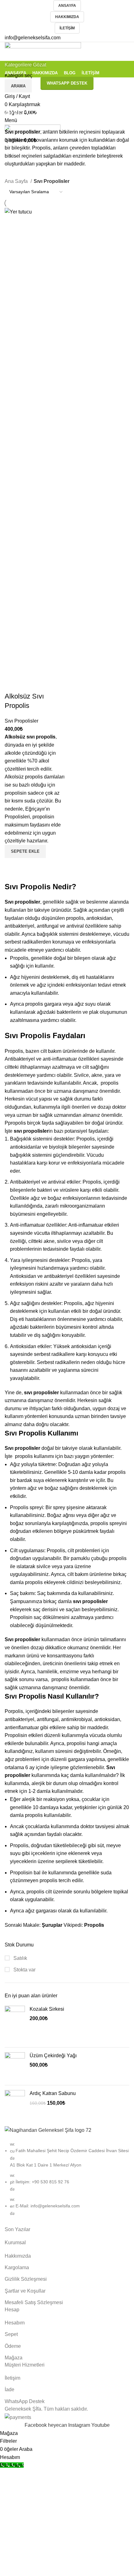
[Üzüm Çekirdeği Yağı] (15, 2066)
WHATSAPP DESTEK (67, 83)
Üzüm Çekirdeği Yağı (53, 2056)
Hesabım (15, 2323)
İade (10, 2390)
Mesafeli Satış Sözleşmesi (34, 2302)
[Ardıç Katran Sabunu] (15, 2100)
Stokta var (24, 1970)
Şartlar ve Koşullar (25, 2291)
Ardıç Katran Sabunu (53, 2093)
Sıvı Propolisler (22, 721)
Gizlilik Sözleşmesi (26, 2279)
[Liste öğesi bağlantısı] (67, 2182)
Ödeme (13, 2346)
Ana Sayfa (17, 181)
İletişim (67, 28)
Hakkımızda (67, 17)
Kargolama (17, 2267)
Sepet (11, 2334)
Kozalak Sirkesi (47, 2009)
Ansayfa (67, 6)
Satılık (20, 1958)
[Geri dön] (12, 98)
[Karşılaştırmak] (12, 684)
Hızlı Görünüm (12, 866)
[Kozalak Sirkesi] (15, 2024)
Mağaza (14, 2358)
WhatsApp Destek (25, 2401)
